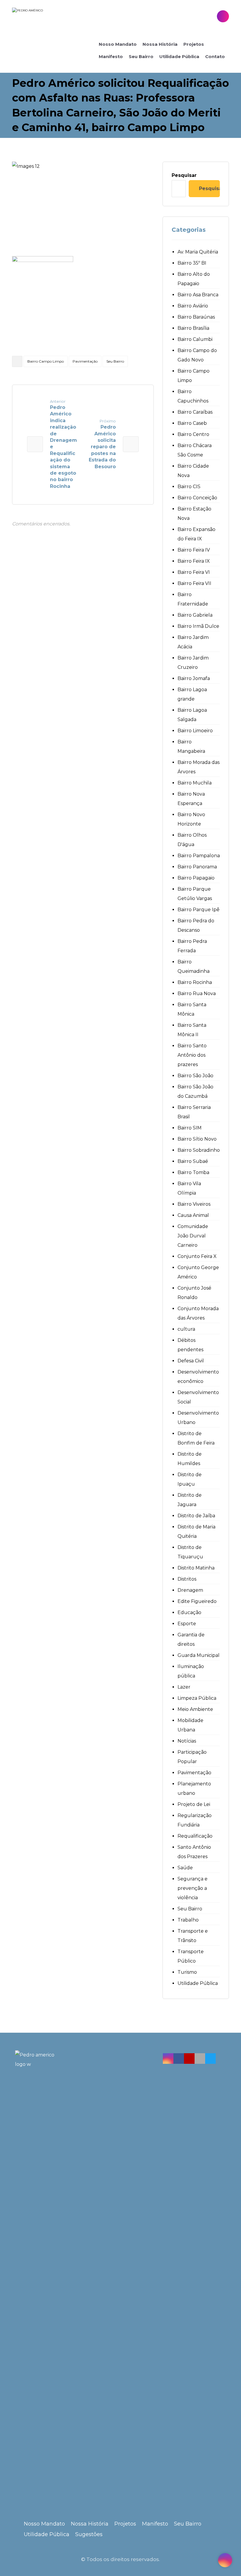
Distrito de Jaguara (190, 1500)
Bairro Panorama (197, 867)
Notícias (187, 1741)
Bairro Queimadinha (194, 966)
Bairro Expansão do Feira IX (196, 534)
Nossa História (90, 2524)
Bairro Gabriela (195, 615)
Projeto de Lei (194, 1804)
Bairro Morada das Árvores (199, 767)
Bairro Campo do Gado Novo (197, 355)
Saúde (185, 1868)
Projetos (125, 2524)
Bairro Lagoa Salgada (192, 715)
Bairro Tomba (193, 1172)
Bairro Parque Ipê (199, 910)
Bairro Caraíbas (195, 412)
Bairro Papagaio (196, 878)
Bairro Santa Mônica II (192, 1030)
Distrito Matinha (196, 1568)
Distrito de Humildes (190, 1459)
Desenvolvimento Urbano (198, 1418)
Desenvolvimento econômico (198, 1377)
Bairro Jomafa (194, 678)
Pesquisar (184, 175)
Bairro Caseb (192, 423)
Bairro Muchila (195, 783)
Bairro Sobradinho (199, 1150)
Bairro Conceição (197, 498)
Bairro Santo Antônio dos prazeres (192, 1055)
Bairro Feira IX (194, 561)
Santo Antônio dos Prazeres (194, 1852)
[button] (168, 2059)
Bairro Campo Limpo (46, 361)
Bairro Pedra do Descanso (196, 925)
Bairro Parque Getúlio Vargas (195, 894)
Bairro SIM (190, 1128)
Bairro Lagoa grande (192, 694)
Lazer (184, 1687)
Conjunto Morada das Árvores (198, 1313)
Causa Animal (193, 1215)
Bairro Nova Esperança (191, 799)
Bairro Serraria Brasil (194, 1112)
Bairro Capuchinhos (193, 396)
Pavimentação (85, 361)
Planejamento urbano (194, 1788)
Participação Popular (192, 1757)
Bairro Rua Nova (197, 993)
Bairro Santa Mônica (192, 1009)
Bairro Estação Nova (194, 514)
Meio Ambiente (195, 1709)
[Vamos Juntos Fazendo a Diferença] (53, 16)
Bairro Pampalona (199, 856)
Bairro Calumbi (195, 339)
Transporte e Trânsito (193, 1936)
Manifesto (155, 2524)
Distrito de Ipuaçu (190, 1479)
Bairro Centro (193, 434)
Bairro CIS (189, 487)
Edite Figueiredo (197, 1601)
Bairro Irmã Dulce (198, 626)
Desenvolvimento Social (198, 1397)
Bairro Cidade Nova (193, 471)
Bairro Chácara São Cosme (195, 450)
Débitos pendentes (190, 1345)
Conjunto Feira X (197, 1256)
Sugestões (89, 2534)
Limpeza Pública (197, 1698)
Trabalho (188, 1920)
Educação (189, 1612)
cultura (186, 1329)
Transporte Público (191, 1956)
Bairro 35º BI (192, 263)
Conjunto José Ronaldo (194, 1293)
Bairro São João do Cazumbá (195, 1091)
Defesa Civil (191, 1361)
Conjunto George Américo (198, 1272)
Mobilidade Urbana (190, 1725)
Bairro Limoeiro (195, 731)
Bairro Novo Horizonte (191, 819)
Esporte (187, 1624)
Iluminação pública (191, 1671)
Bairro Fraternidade (193, 599)
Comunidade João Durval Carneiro (193, 1236)
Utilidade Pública (198, 1983)
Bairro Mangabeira (191, 746)
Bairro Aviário (193, 306)
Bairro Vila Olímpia (189, 1188)
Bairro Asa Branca (198, 295)
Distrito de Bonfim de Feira (196, 1438)
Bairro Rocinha (195, 982)
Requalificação (195, 1836)
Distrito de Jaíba (196, 1516)
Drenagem (190, 1590)
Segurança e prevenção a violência (193, 1888)
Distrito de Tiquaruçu (190, 1552)
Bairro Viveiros (194, 1204)
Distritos (187, 1579)
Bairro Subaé (193, 1161)
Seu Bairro (115, 361)
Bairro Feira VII (194, 583)
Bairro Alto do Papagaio (194, 279)
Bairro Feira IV (194, 550)
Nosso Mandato (44, 2524)
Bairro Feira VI (194, 572)
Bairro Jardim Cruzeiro (193, 663)
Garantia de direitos (191, 1639)
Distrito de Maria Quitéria (196, 1531)
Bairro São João (195, 1076)
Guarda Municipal (199, 1655)
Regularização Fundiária (195, 1820)
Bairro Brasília (193, 328)
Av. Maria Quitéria (198, 252)
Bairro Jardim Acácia (193, 642)
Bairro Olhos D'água (192, 840)
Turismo (187, 1972)
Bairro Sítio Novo (197, 1139)
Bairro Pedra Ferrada (192, 946)
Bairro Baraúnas (196, 317)
